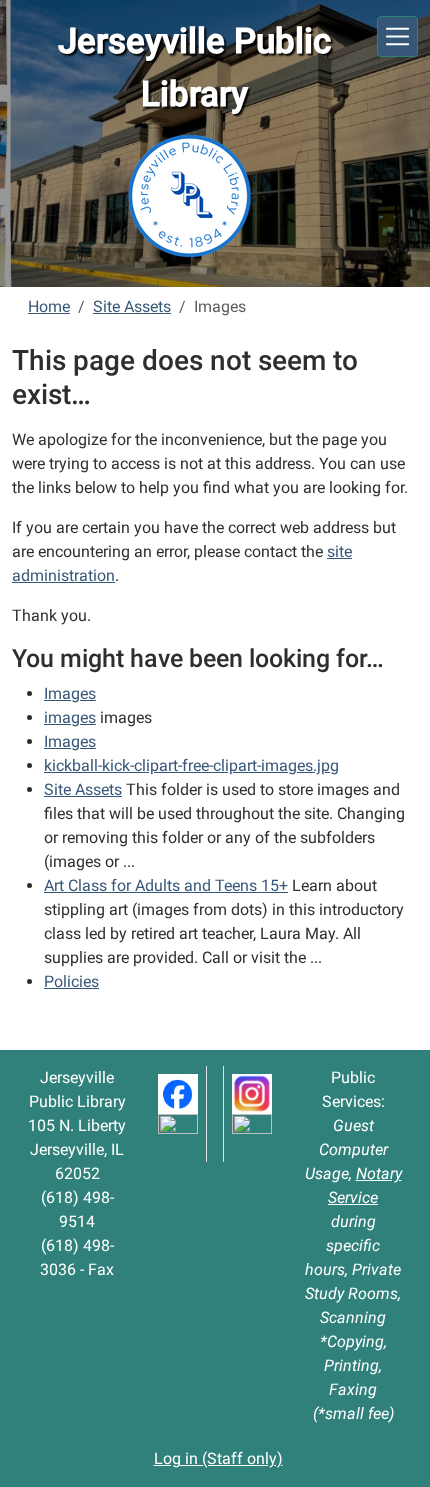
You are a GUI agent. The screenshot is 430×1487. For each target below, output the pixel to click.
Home (49, 306)
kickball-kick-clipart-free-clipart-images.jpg (191, 765)
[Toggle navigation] (397, 36)
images (70, 717)
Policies (71, 981)
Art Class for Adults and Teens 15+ (166, 885)
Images (70, 693)
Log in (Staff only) (218, 1458)
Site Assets (132, 306)
